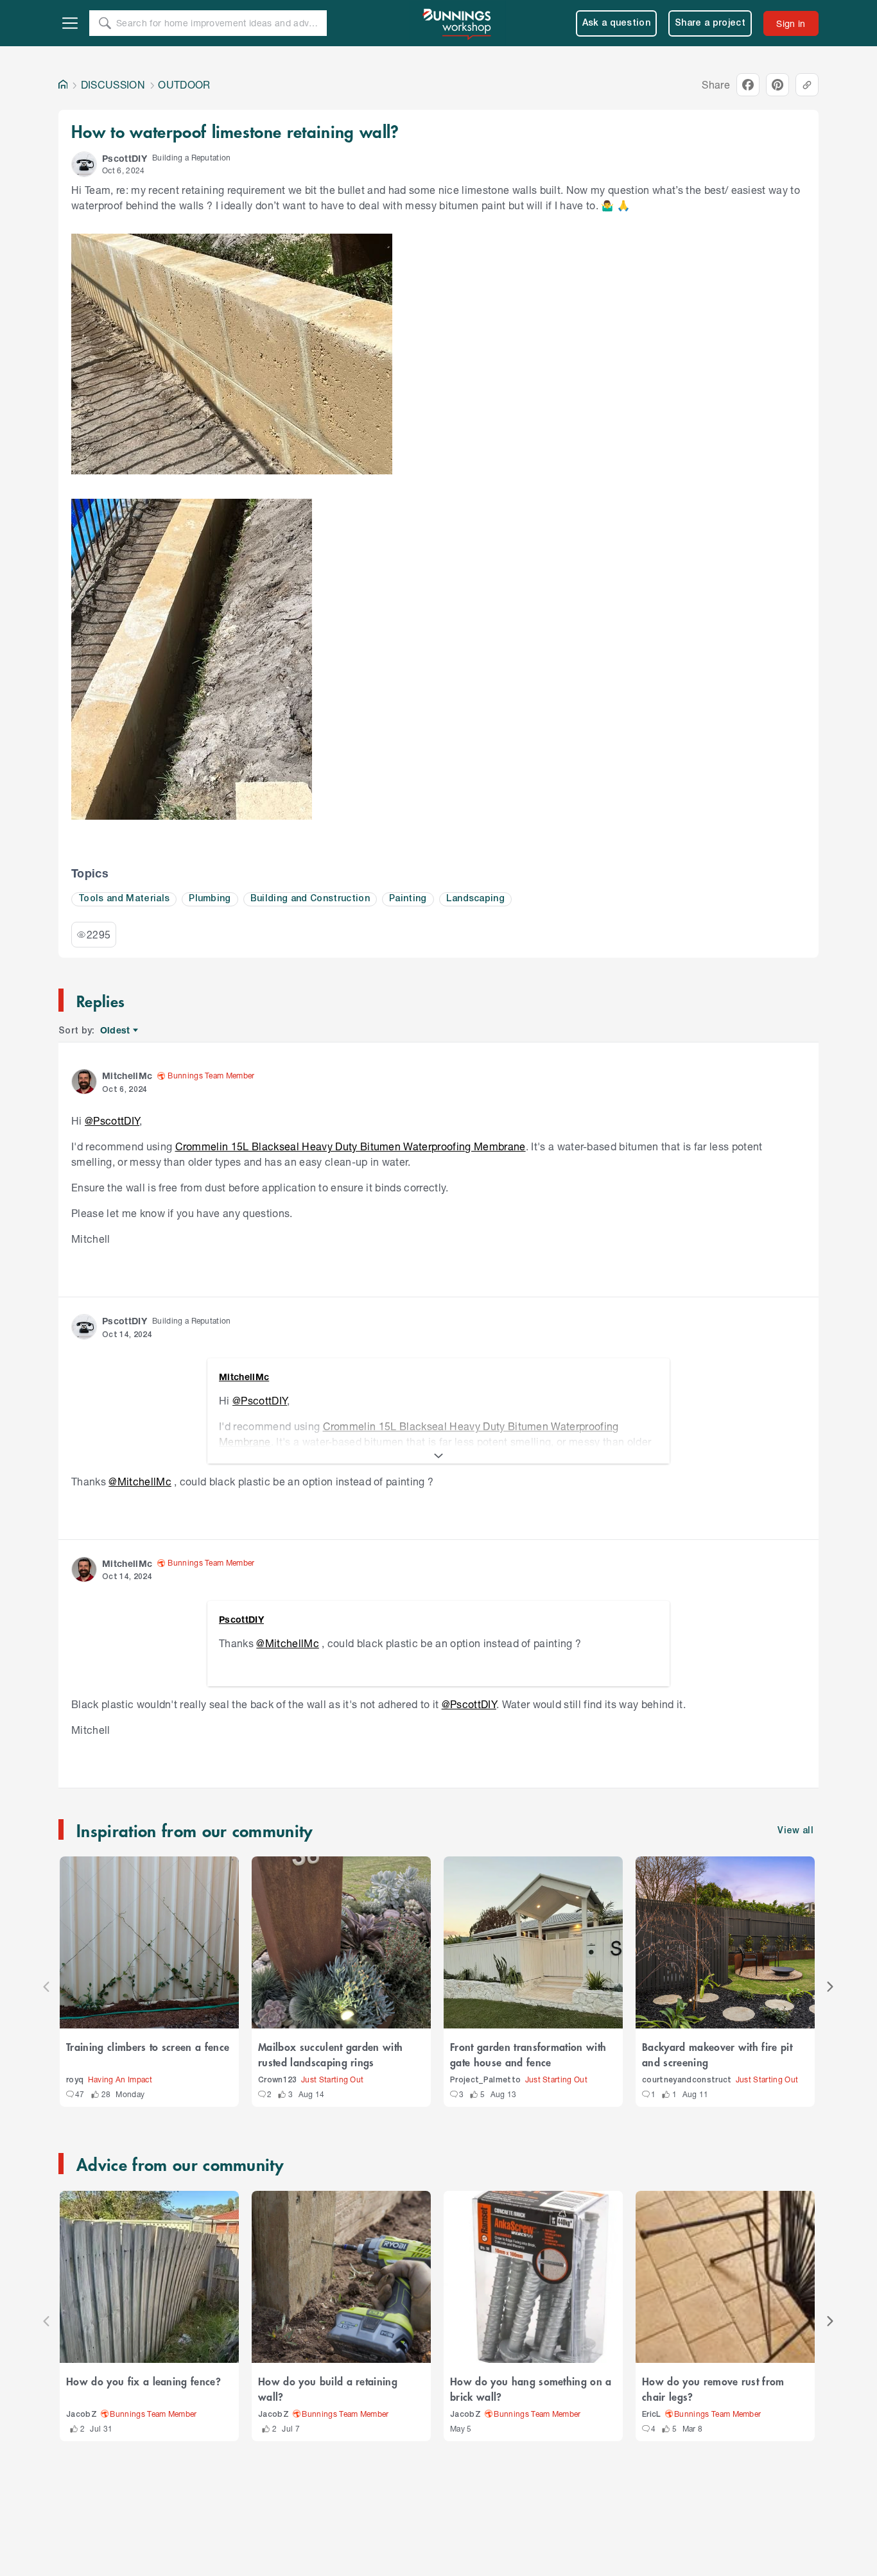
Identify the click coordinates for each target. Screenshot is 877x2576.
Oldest (116, 1031)
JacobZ (82, 2415)
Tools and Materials (124, 899)
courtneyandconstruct (687, 2080)
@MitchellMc (140, 1481)
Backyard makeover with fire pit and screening (717, 2054)
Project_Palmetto (485, 2080)
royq (75, 2080)
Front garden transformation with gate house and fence (528, 2054)
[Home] (63, 85)
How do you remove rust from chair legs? (713, 2389)
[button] (84, 164)
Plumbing (210, 899)
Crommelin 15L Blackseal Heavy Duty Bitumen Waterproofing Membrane (351, 1146)
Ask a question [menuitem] (617, 23)
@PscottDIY (112, 1120)
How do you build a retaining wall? (328, 2389)
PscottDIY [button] (125, 158)
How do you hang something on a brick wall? (531, 2389)
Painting (408, 899)
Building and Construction (310, 899)
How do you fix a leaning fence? (143, 2381)
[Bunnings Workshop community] (458, 23)
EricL (652, 2415)
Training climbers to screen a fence (148, 2046)
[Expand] (438, 1456)
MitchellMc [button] (127, 1076)
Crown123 (278, 2080)
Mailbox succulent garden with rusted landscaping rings (330, 2054)
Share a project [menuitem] (710, 23)
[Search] (105, 23)
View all (795, 1831)
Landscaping (476, 899)
